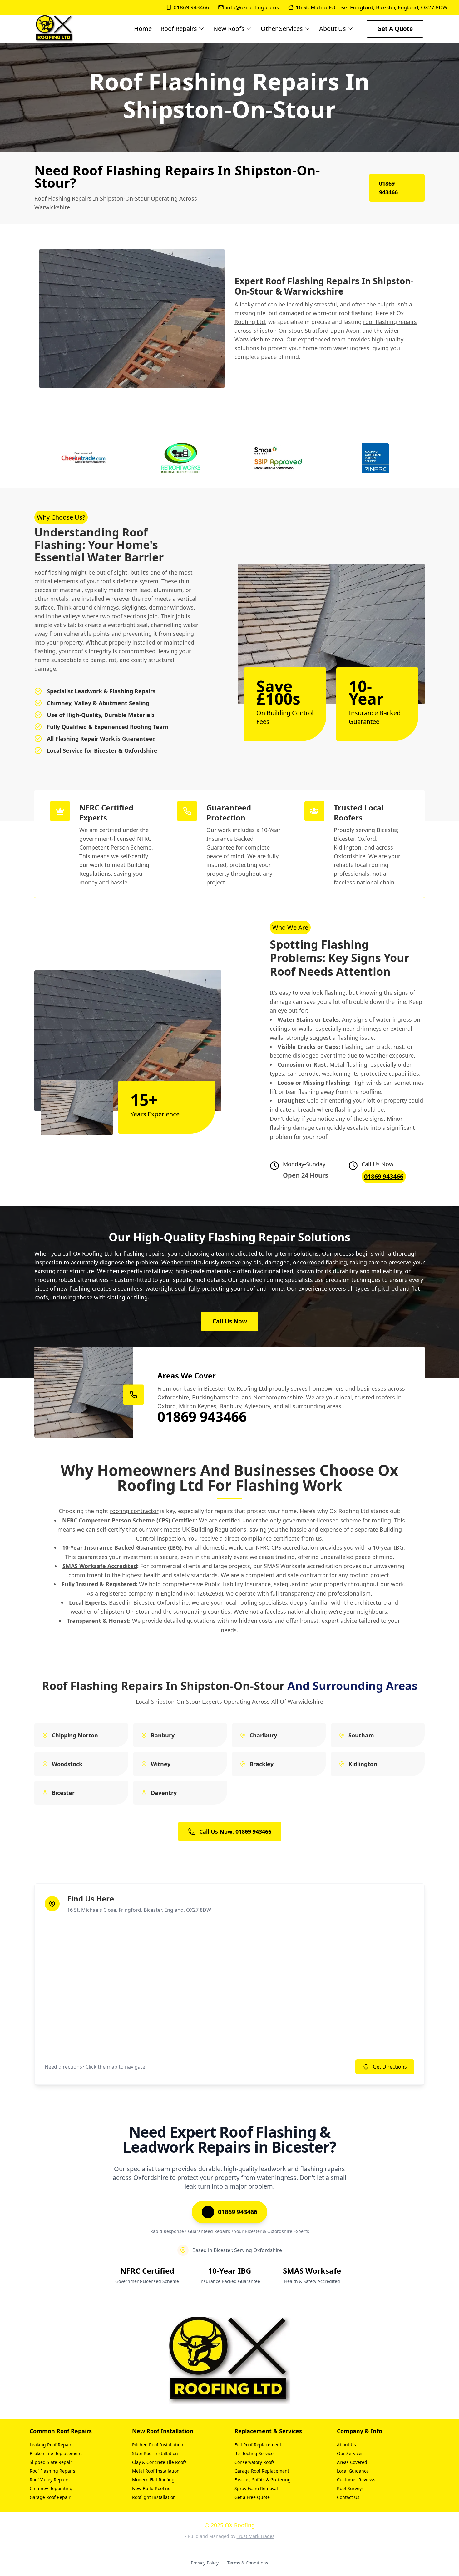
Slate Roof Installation (155, 2453)
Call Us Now (230, 1321)
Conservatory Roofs (255, 2462)
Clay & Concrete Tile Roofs (159, 2462)
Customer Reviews (356, 2480)
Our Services (350, 2453)
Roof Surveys (350, 2488)
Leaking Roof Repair (51, 2445)
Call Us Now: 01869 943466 (235, 1831)
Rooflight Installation (154, 2497)
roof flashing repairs (390, 322)
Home (143, 29)
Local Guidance (353, 2471)
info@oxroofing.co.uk (252, 7)
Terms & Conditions (248, 2563)
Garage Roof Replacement (262, 2471)
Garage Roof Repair (50, 2497)
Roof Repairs (179, 29)
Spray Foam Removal (256, 2488)
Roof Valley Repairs (50, 2480)
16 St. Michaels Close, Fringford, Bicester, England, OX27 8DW (372, 7)
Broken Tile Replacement (56, 2453)
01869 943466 (191, 7)
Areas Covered (352, 2462)
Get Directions (390, 2067)
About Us (333, 29)
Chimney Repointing (51, 2488)
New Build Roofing (151, 2488)
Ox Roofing (88, 1253)
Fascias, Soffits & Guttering (263, 2480)
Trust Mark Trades (256, 2536)
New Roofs (229, 29)
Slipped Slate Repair (51, 2462)
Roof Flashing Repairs (52, 2471)
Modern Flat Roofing (153, 2480)
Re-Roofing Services (255, 2453)
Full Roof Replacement (258, 2445)
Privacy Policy (205, 2563)
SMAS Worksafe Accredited (100, 1566)
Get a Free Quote (252, 2497)
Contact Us (348, 2497)
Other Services (282, 29)
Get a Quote (395, 29)
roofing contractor (134, 1511)
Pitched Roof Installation (158, 2445)
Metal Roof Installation (156, 2471)
